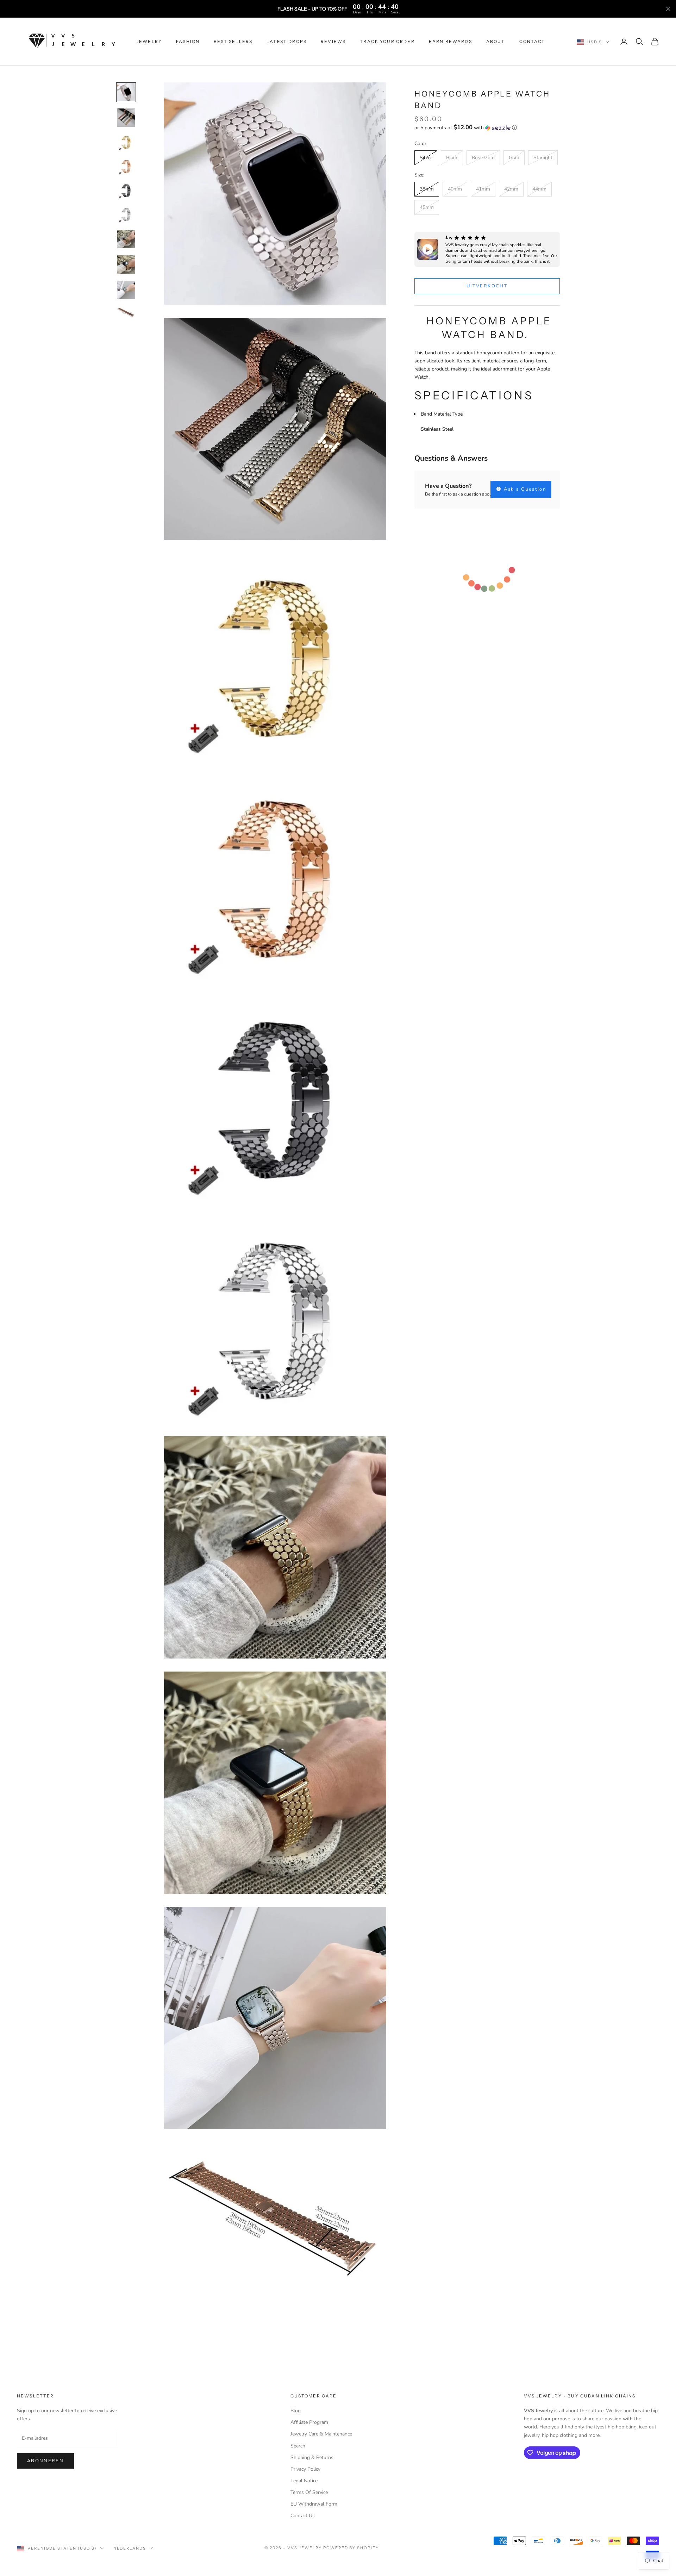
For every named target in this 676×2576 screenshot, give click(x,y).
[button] (487, 128)
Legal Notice (304, 2481)
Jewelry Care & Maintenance (321, 2434)
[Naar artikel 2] (126, 118)
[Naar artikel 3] (126, 142)
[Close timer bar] (668, 9)
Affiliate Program (309, 2422)
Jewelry (149, 41)
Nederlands (130, 2548)
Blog (296, 2411)
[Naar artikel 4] (126, 166)
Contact (532, 41)
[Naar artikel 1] (126, 92)
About (496, 41)
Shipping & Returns (312, 2457)
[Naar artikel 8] (126, 265)
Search (298, 2446)
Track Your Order (387, 41)
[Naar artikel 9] (126, 290)
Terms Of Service (309, 2492)
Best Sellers (233, 41)
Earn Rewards (450, 41)
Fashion (188, 41)
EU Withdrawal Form (314, 2504)
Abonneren (45, 2461)
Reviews (333, 41)
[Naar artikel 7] (126, 239)
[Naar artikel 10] (126, 312)
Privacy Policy (305, 2469)
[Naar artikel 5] (126, 191)
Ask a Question (524, 489)
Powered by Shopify (351, 2548)
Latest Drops (287, 41)
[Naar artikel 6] (126, 214)
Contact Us (303, 2516)
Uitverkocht (487, 286)
